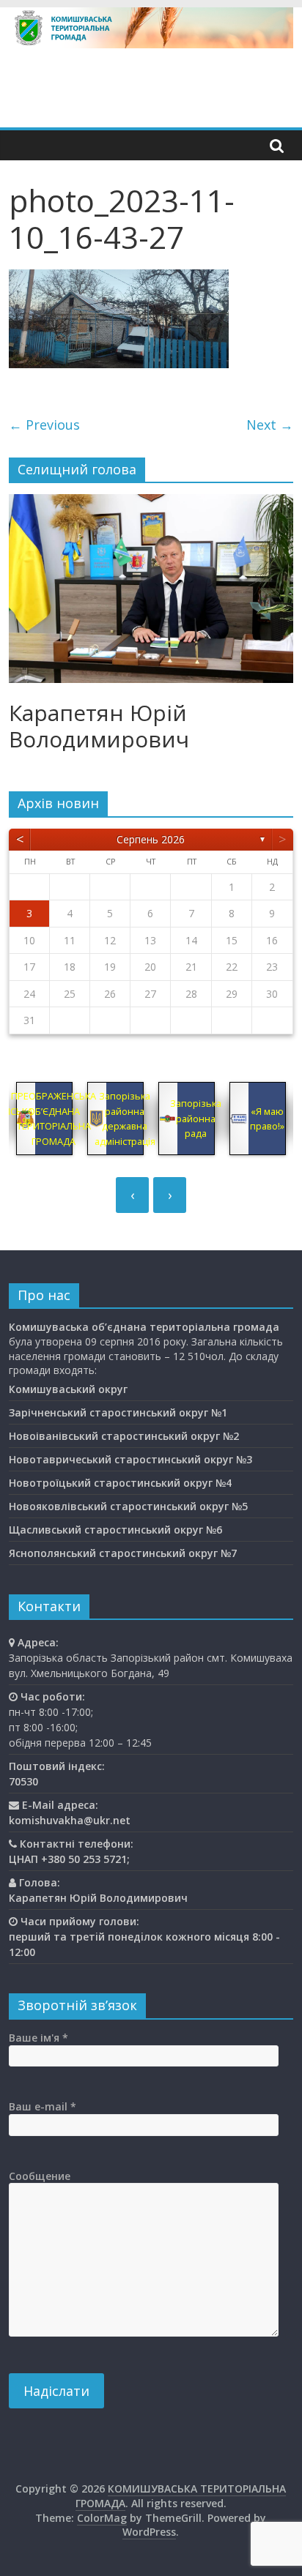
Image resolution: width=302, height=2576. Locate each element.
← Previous (44, 425)
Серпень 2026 (151, 839)
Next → (270, 425)
